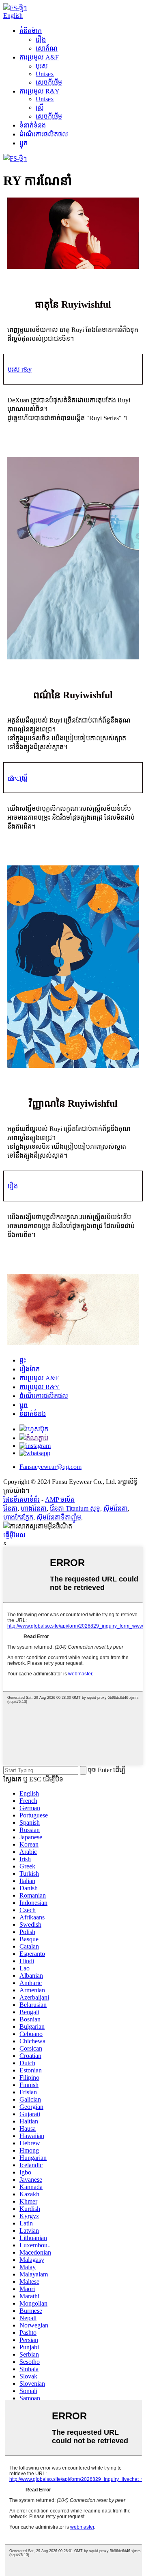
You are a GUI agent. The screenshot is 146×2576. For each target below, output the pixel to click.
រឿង (41, 39)
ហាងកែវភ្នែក (18, 1517)
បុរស (42, 66)
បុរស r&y (20, 369)
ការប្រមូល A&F (39, 57)
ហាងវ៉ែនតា (34, 1508)
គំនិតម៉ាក (31, 31)
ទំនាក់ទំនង (33, 125)
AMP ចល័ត (60, 1499)
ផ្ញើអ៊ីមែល (14, 1535)
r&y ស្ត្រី (18, 778)
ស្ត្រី (40, 107)
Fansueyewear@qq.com (50, 1467)
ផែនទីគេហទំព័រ (21, 1499)
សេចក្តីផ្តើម (49, 82)
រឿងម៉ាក (30, 1369)
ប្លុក (24, 143)
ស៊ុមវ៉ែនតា (116, 1508)
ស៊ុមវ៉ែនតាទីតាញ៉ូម (59, 1517)
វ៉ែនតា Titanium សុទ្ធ (75, 1508)
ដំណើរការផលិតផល (44, 134)
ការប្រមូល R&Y (40, 91)
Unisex (45, 74)
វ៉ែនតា (10, 1508)
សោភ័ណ (47, 48)
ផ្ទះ (23, 1360)
